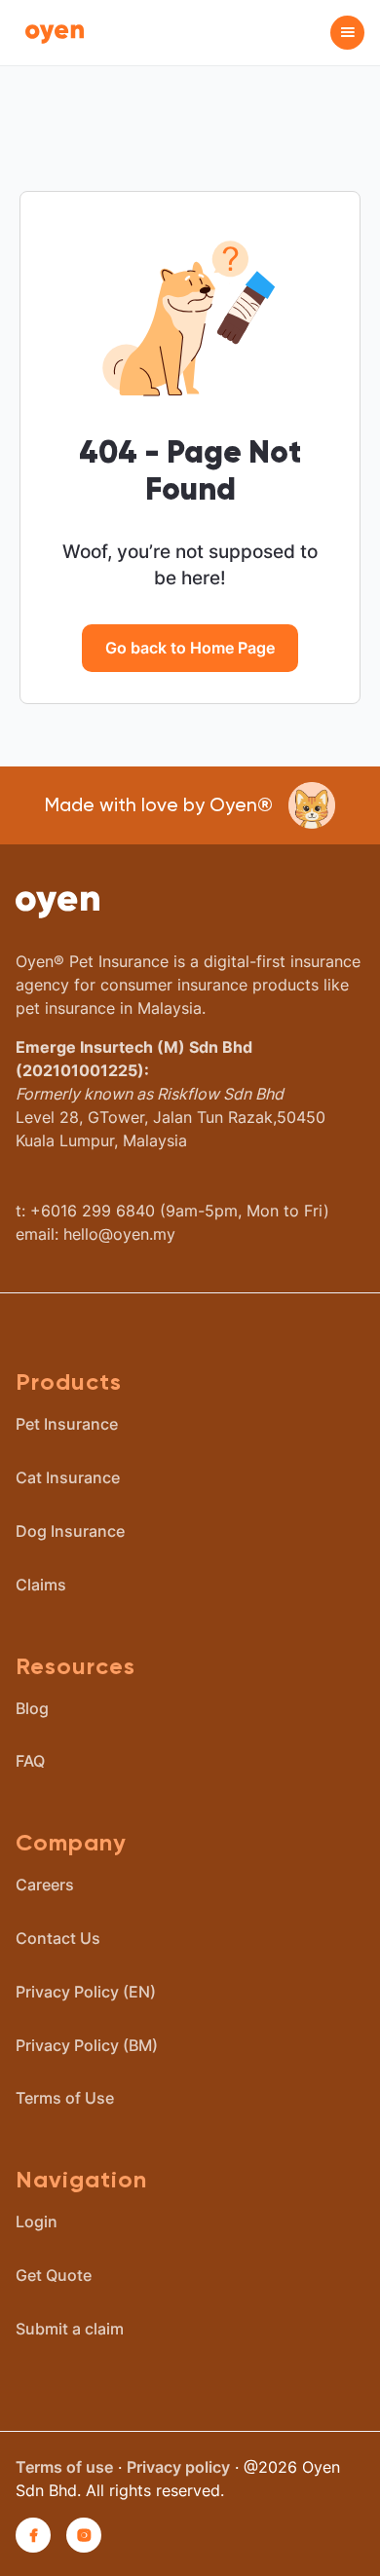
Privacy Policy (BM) (87, 2045)
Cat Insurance (68, 1477)
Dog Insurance (70, 1531)
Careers (45, 1885)
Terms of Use (65, 2098)
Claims (41, 1585)
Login (37, 2221)
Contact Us (58, 1938)
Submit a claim (70, 2329)
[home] (50, 32)
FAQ (30, 1761)
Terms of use (64, 2467)
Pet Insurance (67, 1424)
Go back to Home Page (190, 648)
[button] (347, 33)
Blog (32, 1708)
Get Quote (54, 2275)
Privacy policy (178, 2467)
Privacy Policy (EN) (86, 1992)
